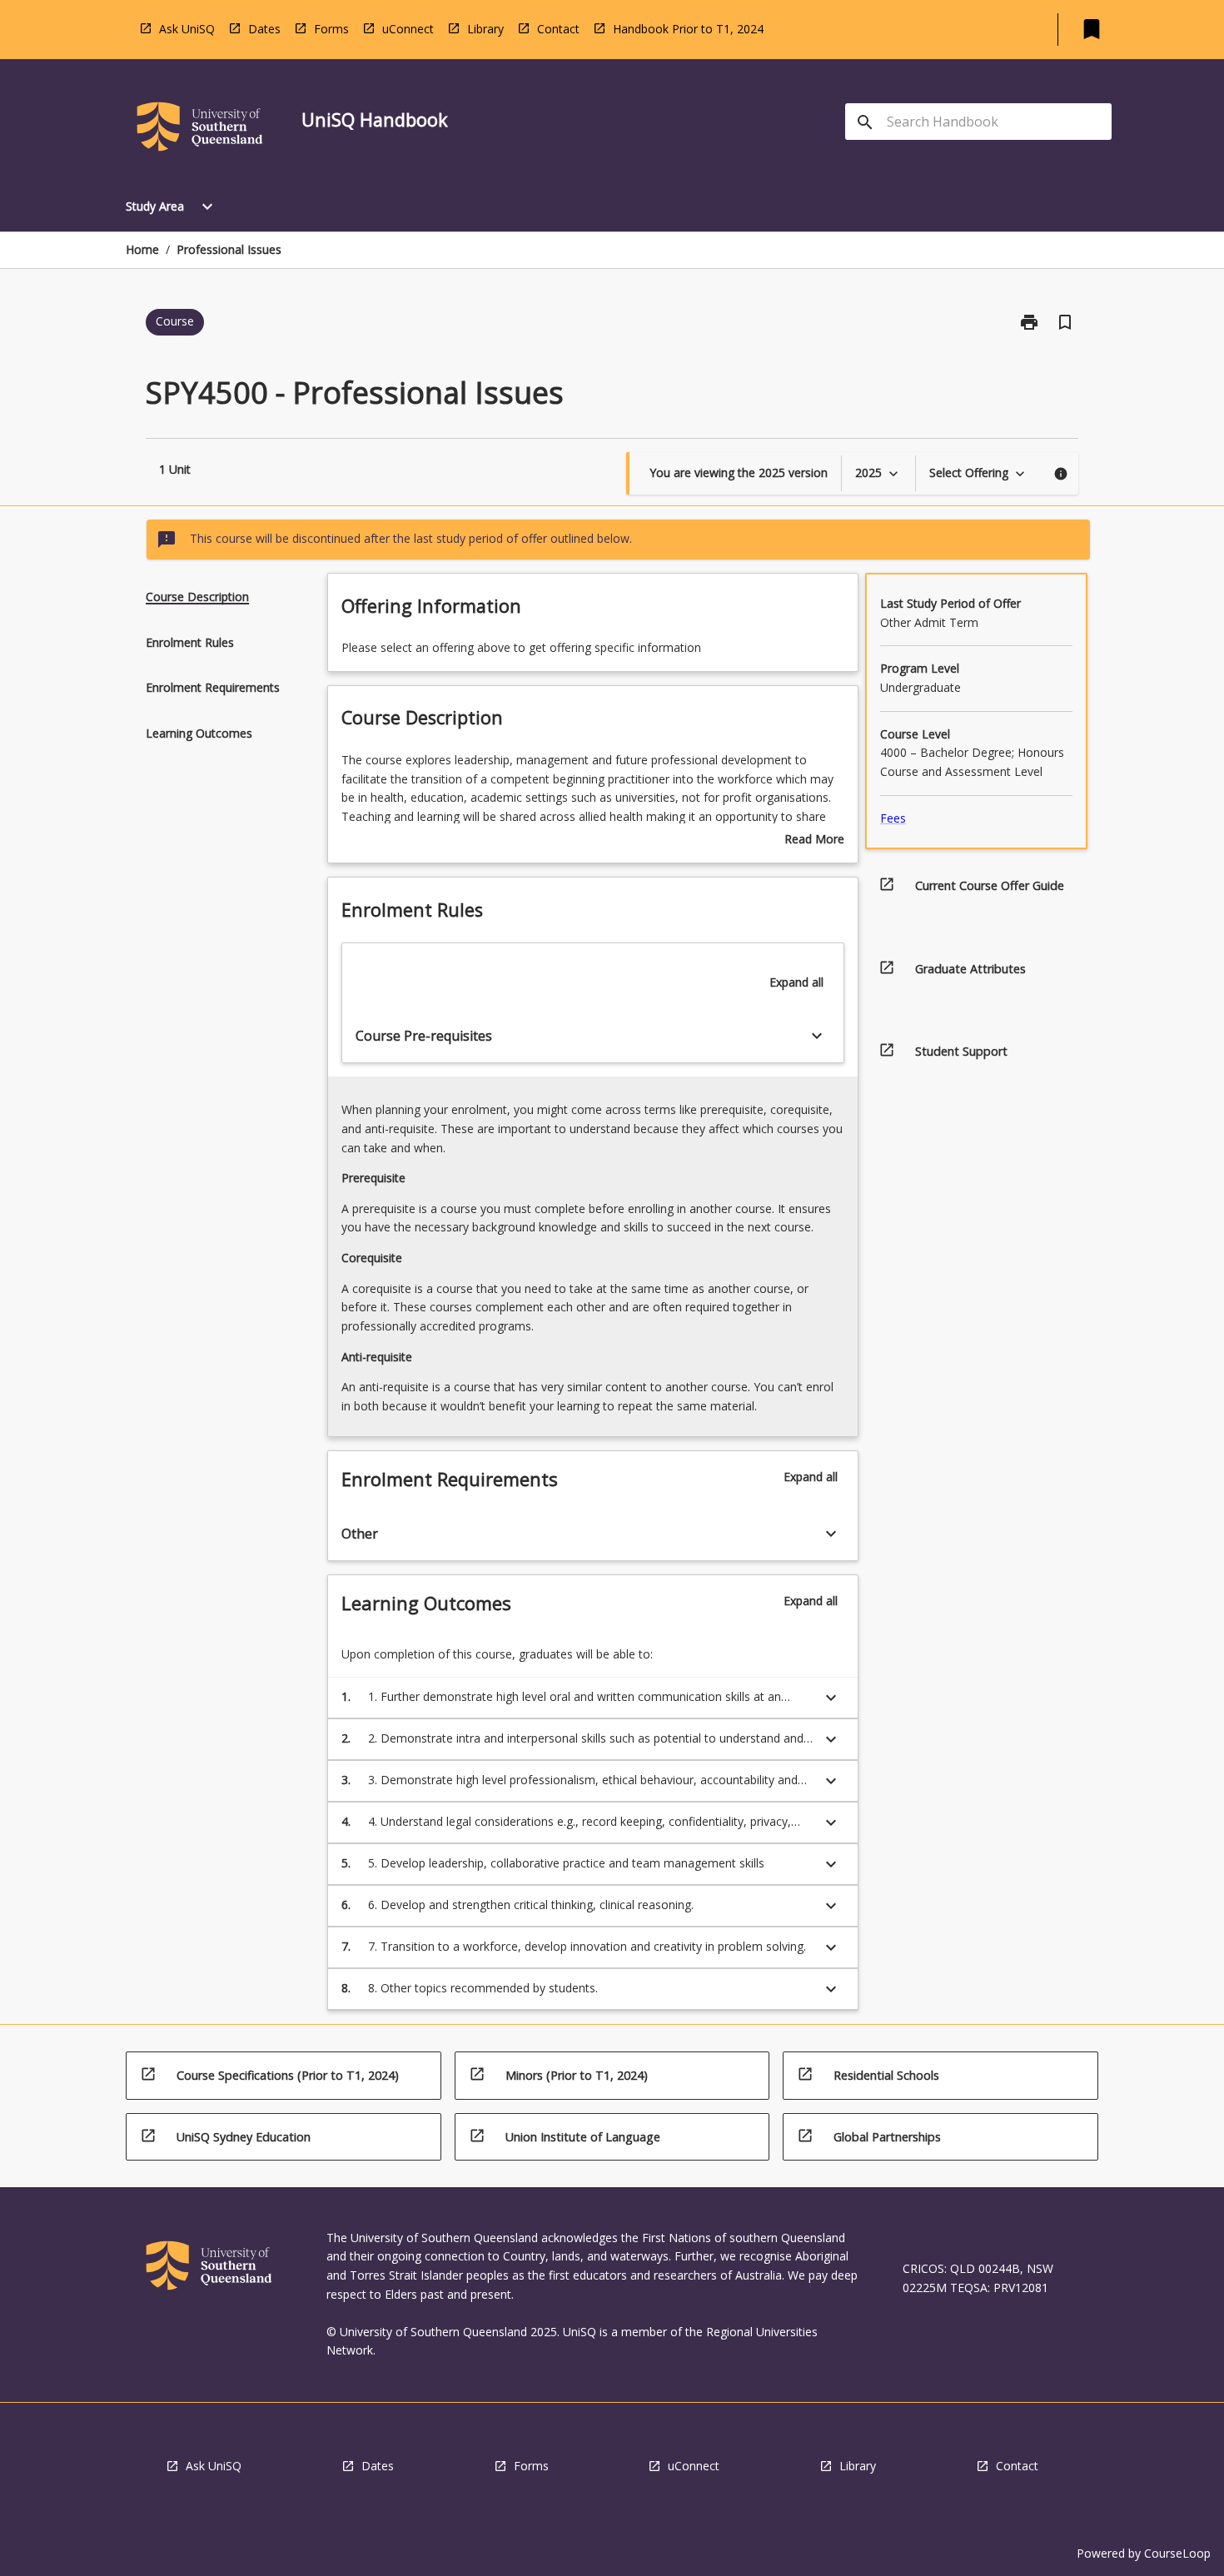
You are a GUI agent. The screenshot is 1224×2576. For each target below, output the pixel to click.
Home (142, 249)
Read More (814, 840)
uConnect (408, 29)
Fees (893, 818)
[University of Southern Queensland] (200, 129)
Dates (264, 29)
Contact (558, 29)
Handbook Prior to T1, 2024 (688, 29)
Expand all (796, 982)
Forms (331, 29)
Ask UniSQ (187, 29)
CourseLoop (1177, 2553)
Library (485, 29)
